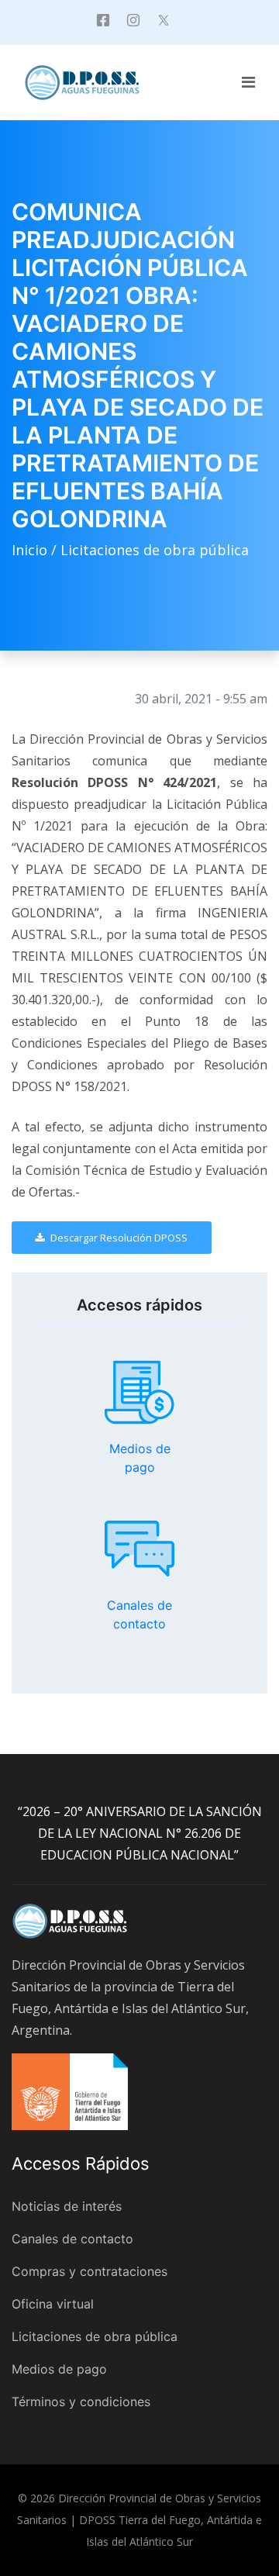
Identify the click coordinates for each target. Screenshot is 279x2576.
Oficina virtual (53, 2304)
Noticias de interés (67, 2206)
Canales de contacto (139, 1549)
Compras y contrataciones (90, 2271)
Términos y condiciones (81, 2402)
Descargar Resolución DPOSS (118, 1238)
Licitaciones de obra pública (155, 550)
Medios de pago (139, 1393)
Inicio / (36, 550)
